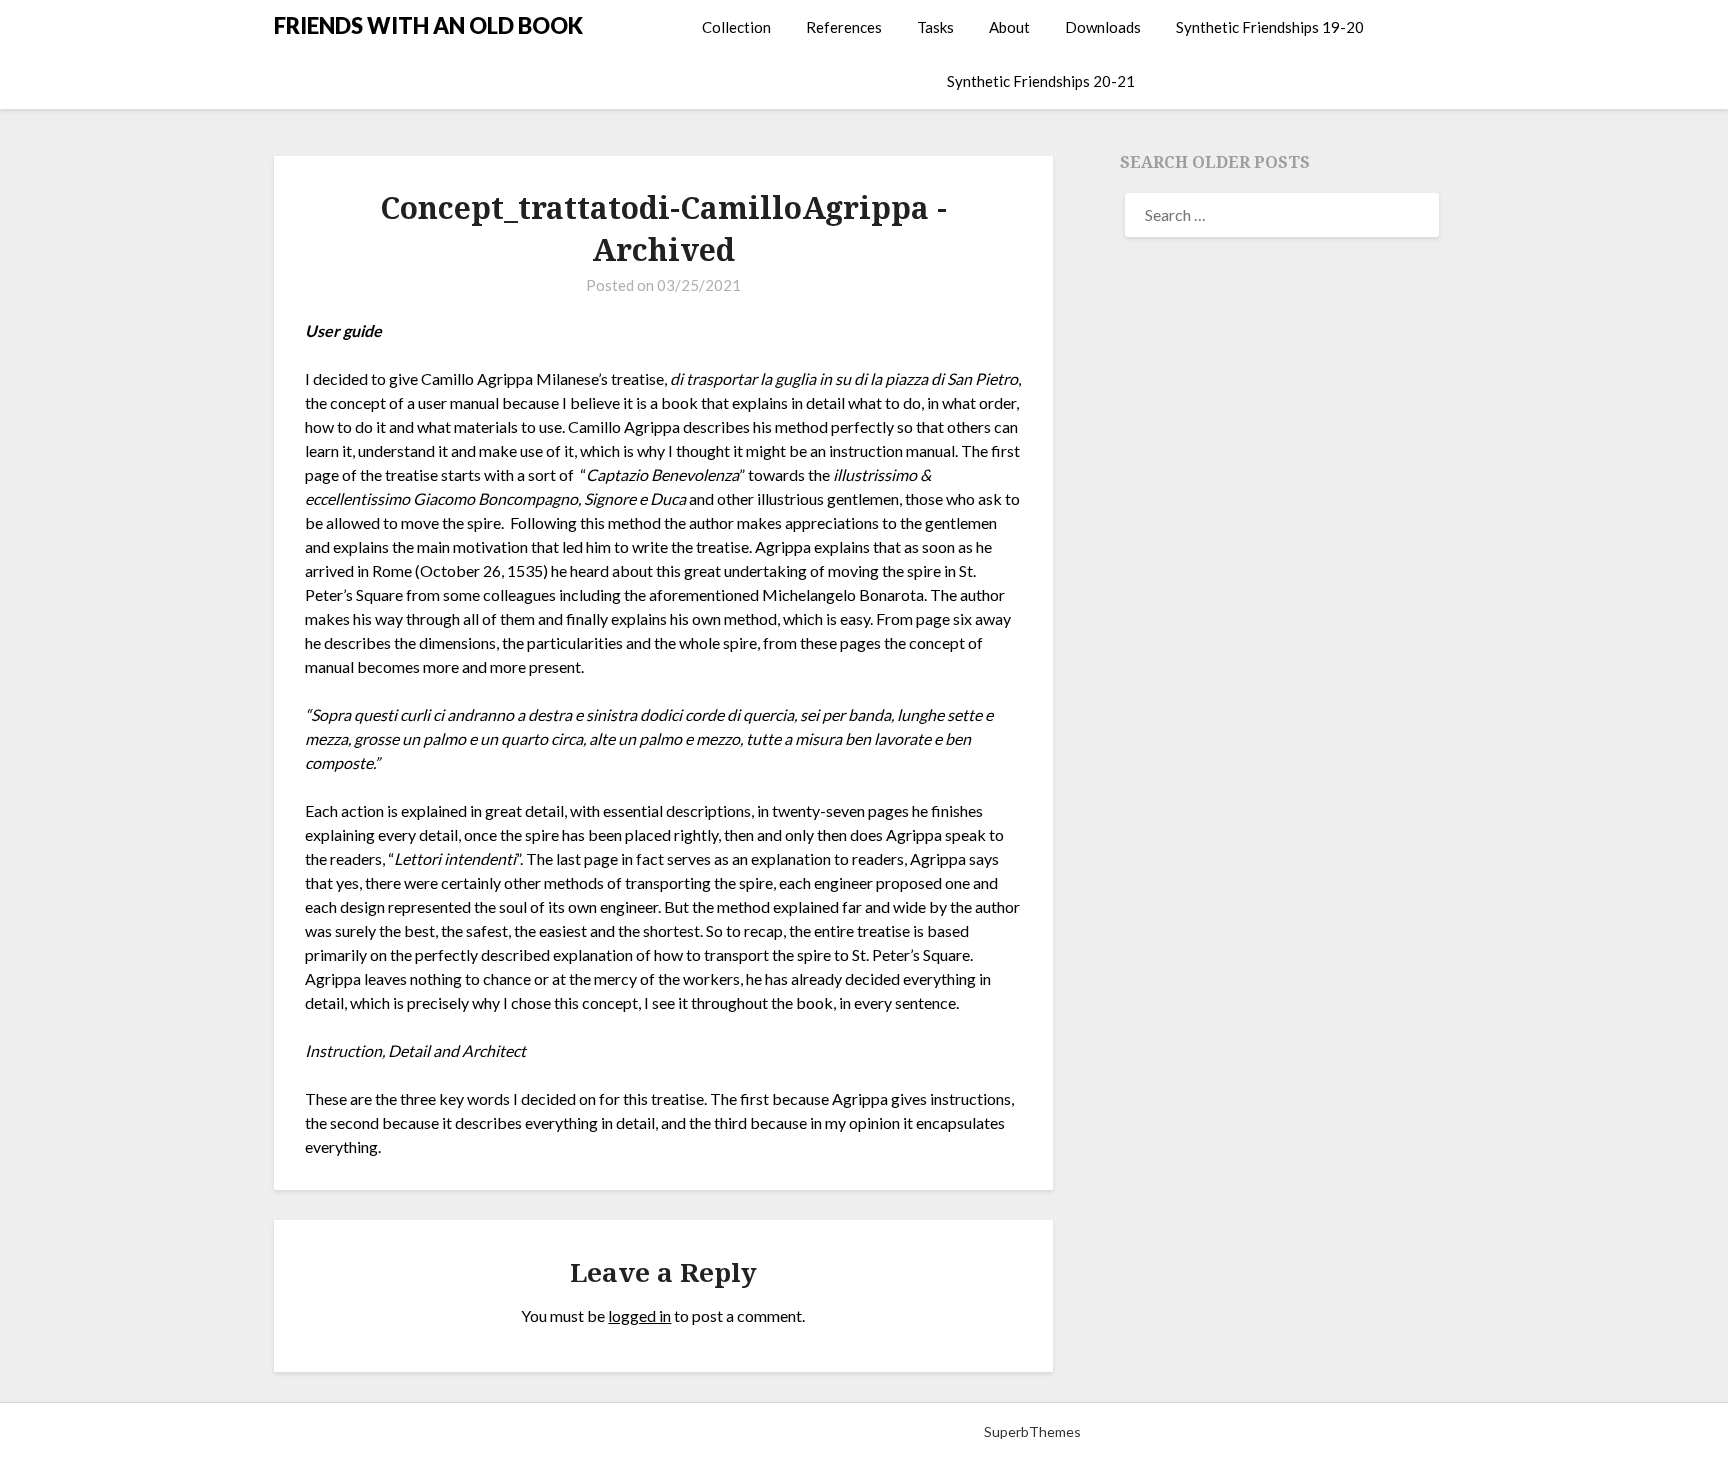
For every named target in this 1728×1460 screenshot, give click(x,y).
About (1009, 27)
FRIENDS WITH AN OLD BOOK (428, 25)
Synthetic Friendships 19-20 (1270, 27)
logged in (639, 1315)
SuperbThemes (1032, 1431)
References (844, 27)
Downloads (1103, 27)
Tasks (935, 27)
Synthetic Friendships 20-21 (1041, 81)
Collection (736, 27)
